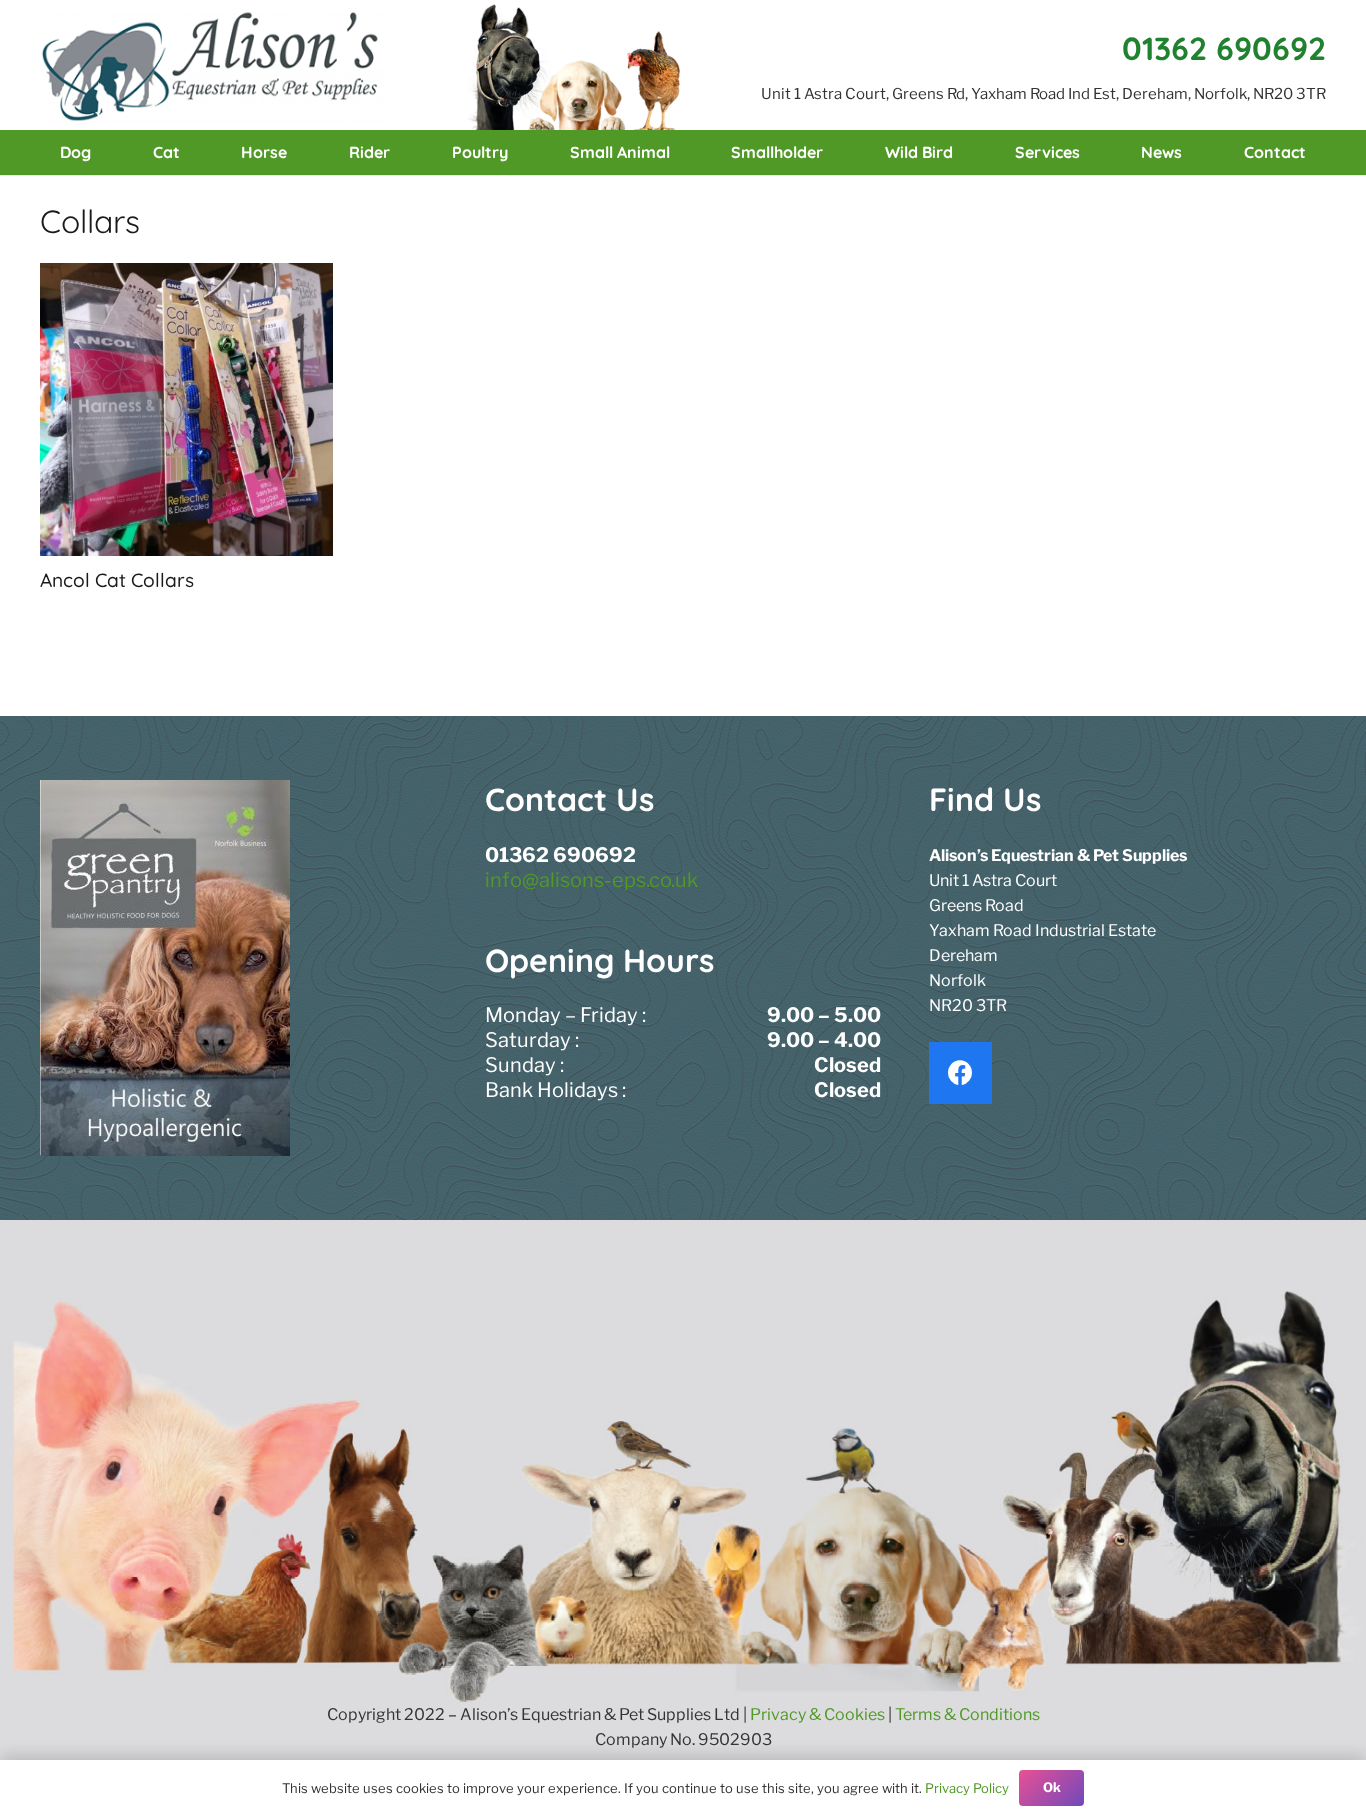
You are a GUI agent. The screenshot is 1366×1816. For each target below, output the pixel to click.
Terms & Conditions (967, 1714)
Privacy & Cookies (817, 1714)
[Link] (212, 65)
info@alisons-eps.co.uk (591, 880)
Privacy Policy (967, 1788)
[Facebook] (960, 1073)
